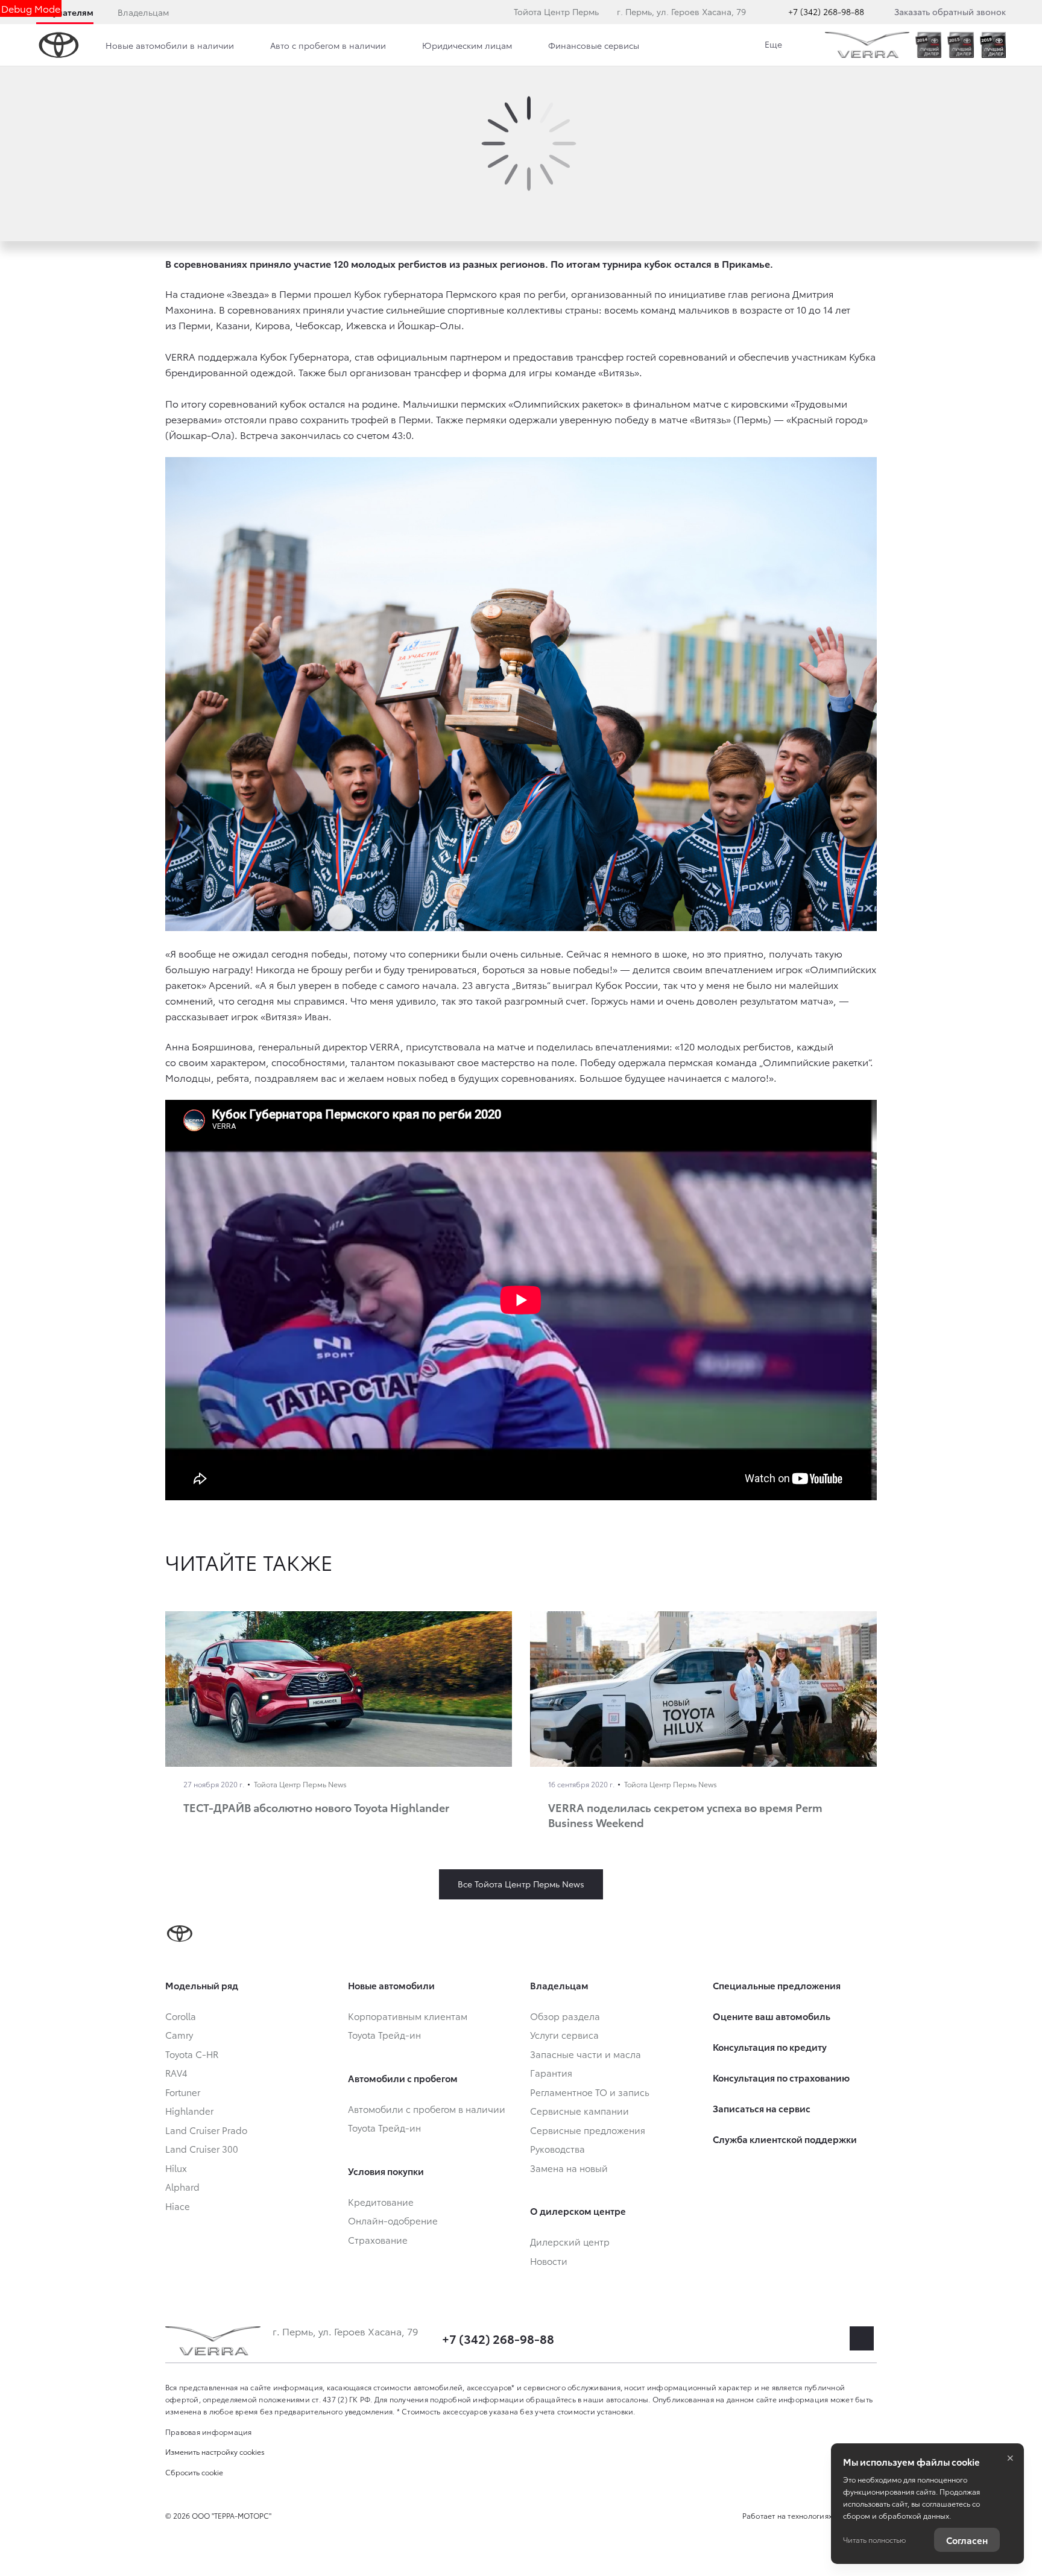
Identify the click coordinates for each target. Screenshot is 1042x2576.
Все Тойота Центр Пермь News (521, 1884)
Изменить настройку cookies (215, 2451)
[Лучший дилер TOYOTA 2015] (960, 45)
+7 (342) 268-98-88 (826, 11)
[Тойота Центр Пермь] (867, 45)
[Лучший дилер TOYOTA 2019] (993, 45)
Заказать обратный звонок (950, 11)
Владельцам (143, 12)
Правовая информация (209, 2432)
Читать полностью (874, 2540)
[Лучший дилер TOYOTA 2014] (928, 45)
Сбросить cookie (194, 2472)
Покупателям (65, 12)
